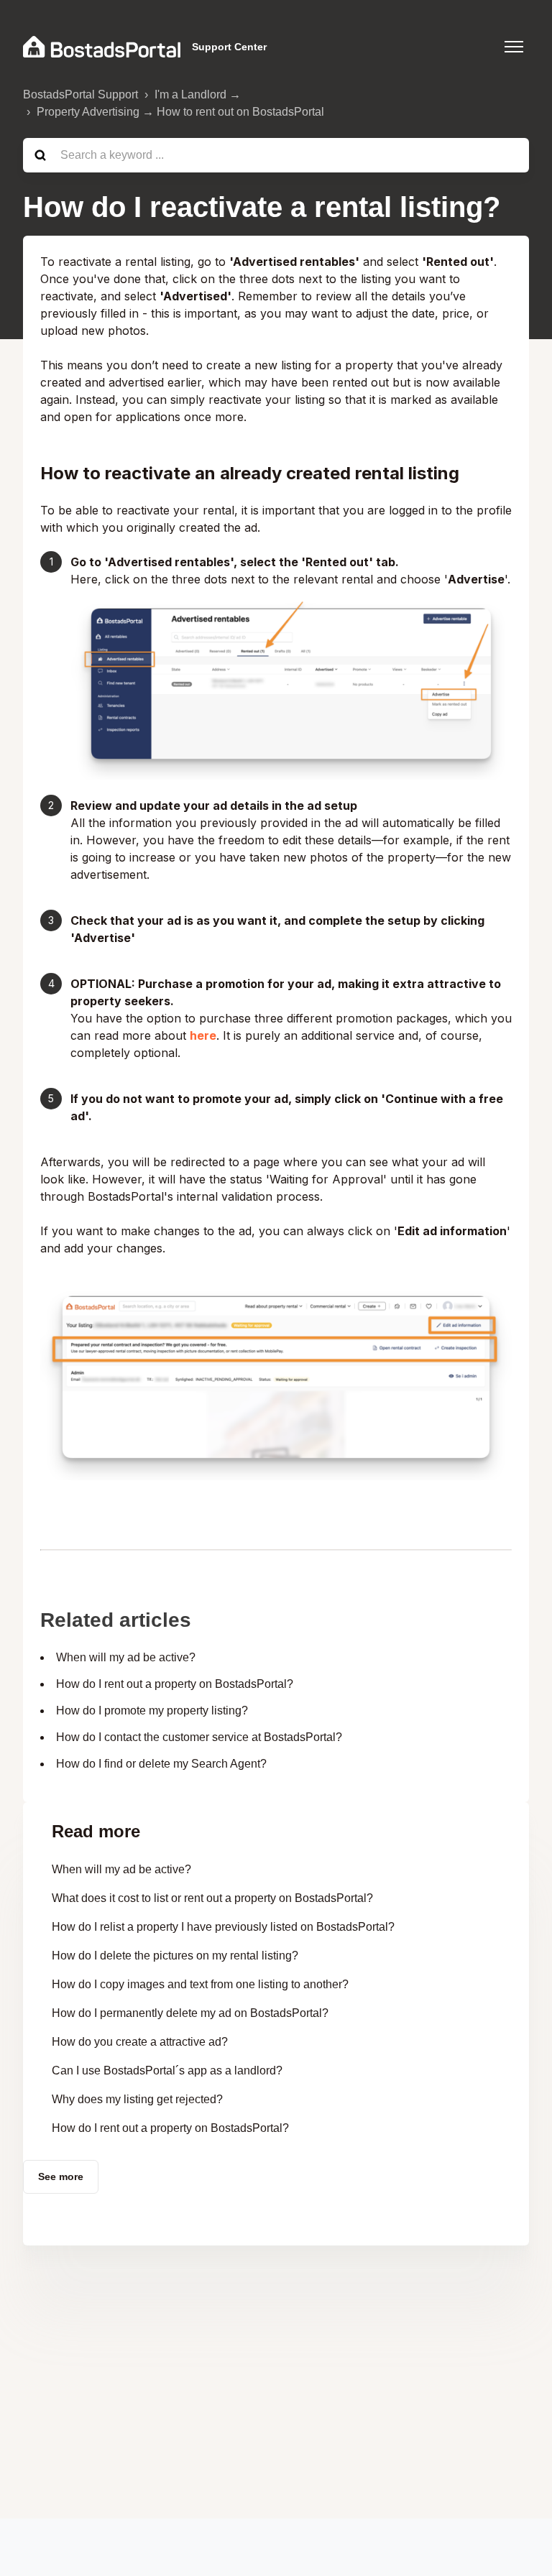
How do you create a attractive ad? (140, 2042)
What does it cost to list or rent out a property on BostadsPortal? (212, 1898)
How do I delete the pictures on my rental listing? (175, 1956)
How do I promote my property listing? (152, 1711)
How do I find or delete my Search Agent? (161, 1764)
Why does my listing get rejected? (137, 2099)
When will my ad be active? (126, 1657)
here (203, 1035)
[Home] (102, 47)
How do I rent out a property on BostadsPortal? (175, 1684)
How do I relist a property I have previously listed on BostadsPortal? (223, 1927)
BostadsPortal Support (80, 94)
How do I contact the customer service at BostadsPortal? (199, 1737)
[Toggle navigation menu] (514, 47)
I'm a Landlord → (198, 94)
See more (61, 2176)
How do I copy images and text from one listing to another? (200, 1984)
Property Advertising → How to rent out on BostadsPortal (180, 112)
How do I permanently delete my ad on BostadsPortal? (190, 2013)
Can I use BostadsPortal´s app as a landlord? (167, 2071)
